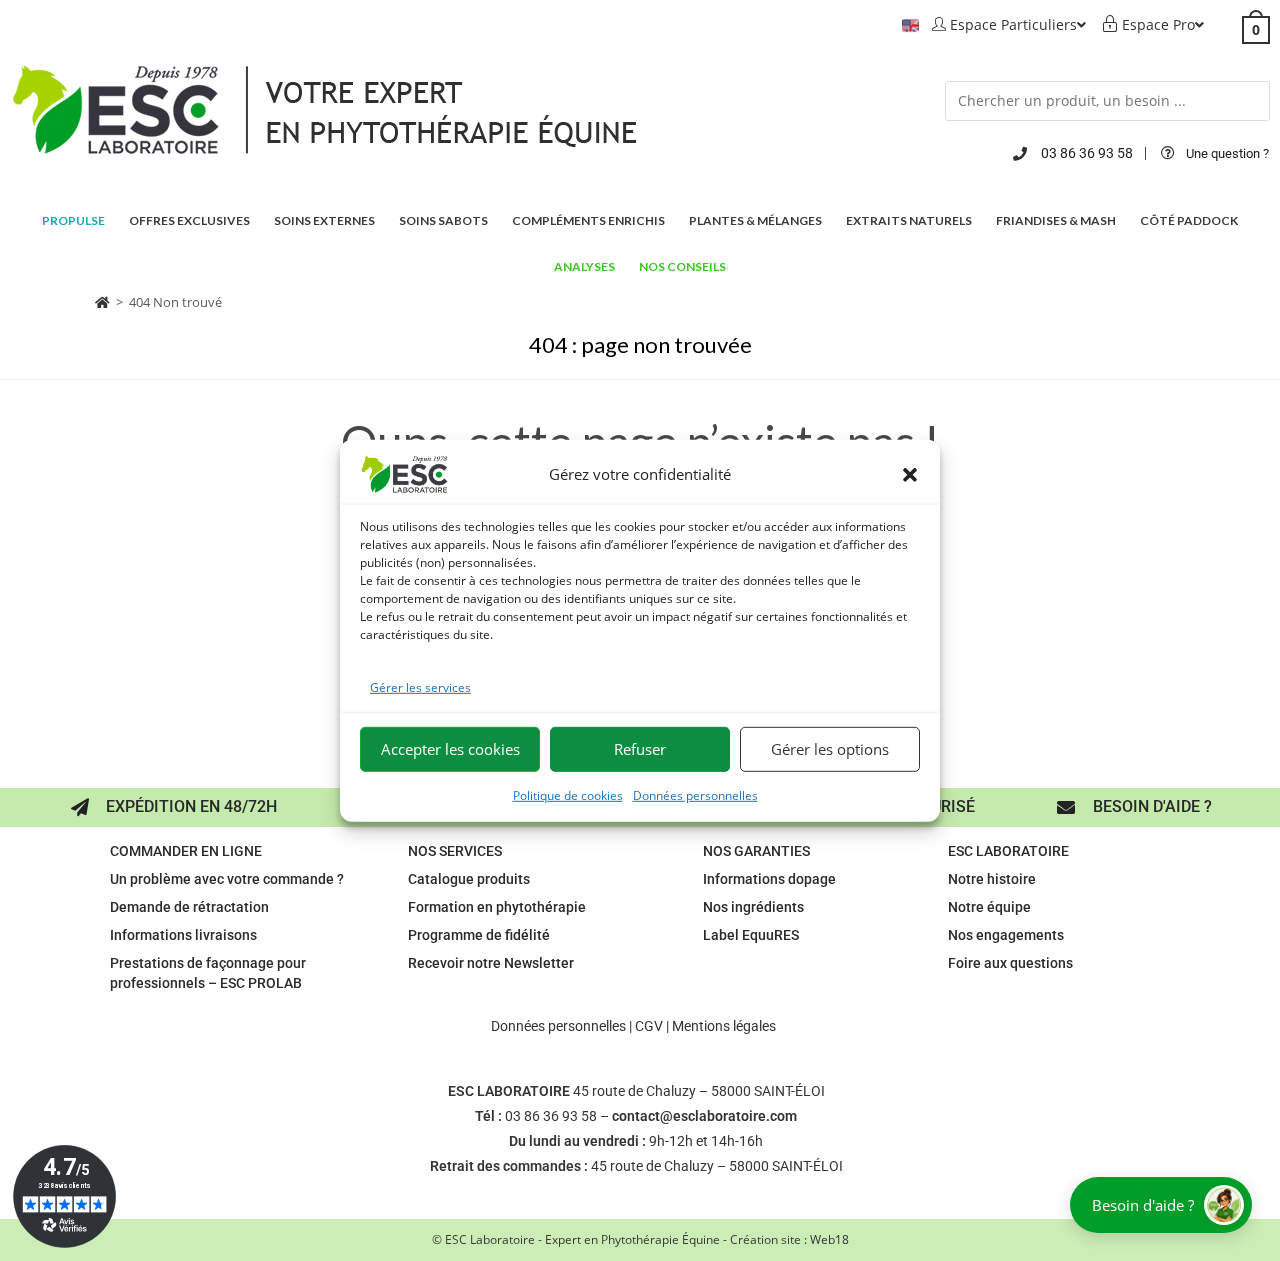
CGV (649, 1026)
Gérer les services (420, 686)
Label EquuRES (751, 935)
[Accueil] (102, 302)
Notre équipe (989, 907)
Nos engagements (1006, 935)
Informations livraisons (183, 935)
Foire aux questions (1010, 963)
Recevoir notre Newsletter (491, 963)
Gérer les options (830, 749)
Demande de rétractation (189, 907)
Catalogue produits (469, 879)
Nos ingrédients (753, 907)
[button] (910, 474)
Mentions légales (724, 1026)
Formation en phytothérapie (497, 907)
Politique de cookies (568, 795)
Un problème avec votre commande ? (227, 879)
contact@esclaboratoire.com (704, 1116)
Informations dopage (769, 879)
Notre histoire (992, 879)
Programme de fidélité (479, 935)
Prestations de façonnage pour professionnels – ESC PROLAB (208, 973)
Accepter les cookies (450, 749)
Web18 (829, 1239)
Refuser (640, 749)
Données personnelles (695, 795)
